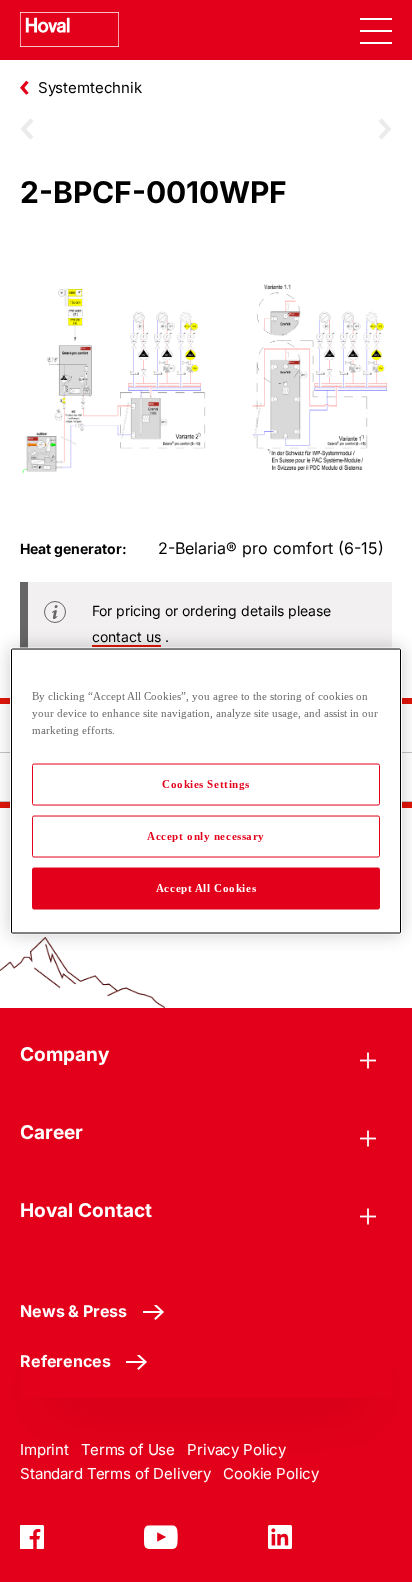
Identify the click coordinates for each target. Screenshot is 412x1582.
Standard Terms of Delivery (115, 1473)
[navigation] (376, 30)
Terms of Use (128, 1449)
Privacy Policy (236, 1449)
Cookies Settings (206, 784)
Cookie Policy (271, 1473)
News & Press (73, 1311)
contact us (126, 636)
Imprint (44, 1449)
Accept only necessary (206, 836)
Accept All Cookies (206, 888)
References (65, 1361)
